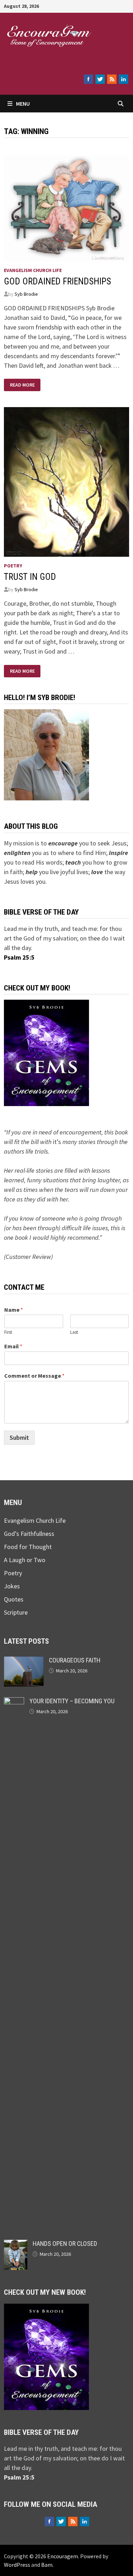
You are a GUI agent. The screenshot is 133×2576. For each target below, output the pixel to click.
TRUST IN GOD (30, 577)
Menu (23, 104)
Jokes (12, 1586)
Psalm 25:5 (19, 957)
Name (14, 1310)
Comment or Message (34, 1376)
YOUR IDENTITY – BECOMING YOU (72, 1701)
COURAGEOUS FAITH (75, 1660)
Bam (47, 2565)
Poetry (13, 566)
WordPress (17, 2565)
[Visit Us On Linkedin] (123, 79)
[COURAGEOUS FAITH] (24, 1661)
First (8, 1332)
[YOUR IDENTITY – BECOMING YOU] (14, 1702)
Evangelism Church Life (33, 270)
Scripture (16, 1612)
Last (74, 1332)
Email (13, 1346)
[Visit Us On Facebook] (88, 79)
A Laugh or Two (25, 1560)
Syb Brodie (26, 294)
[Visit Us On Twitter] (100, 79)
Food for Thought (28, 1547)
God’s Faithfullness (29, 1534)
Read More (24, 385)
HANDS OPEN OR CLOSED (65, 2244)
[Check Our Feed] (112, 79)
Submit (19, 1437)
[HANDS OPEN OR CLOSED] (16, 2245)
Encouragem (47, 57)
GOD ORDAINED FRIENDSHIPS (57, 281)
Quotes (14, 1599)
